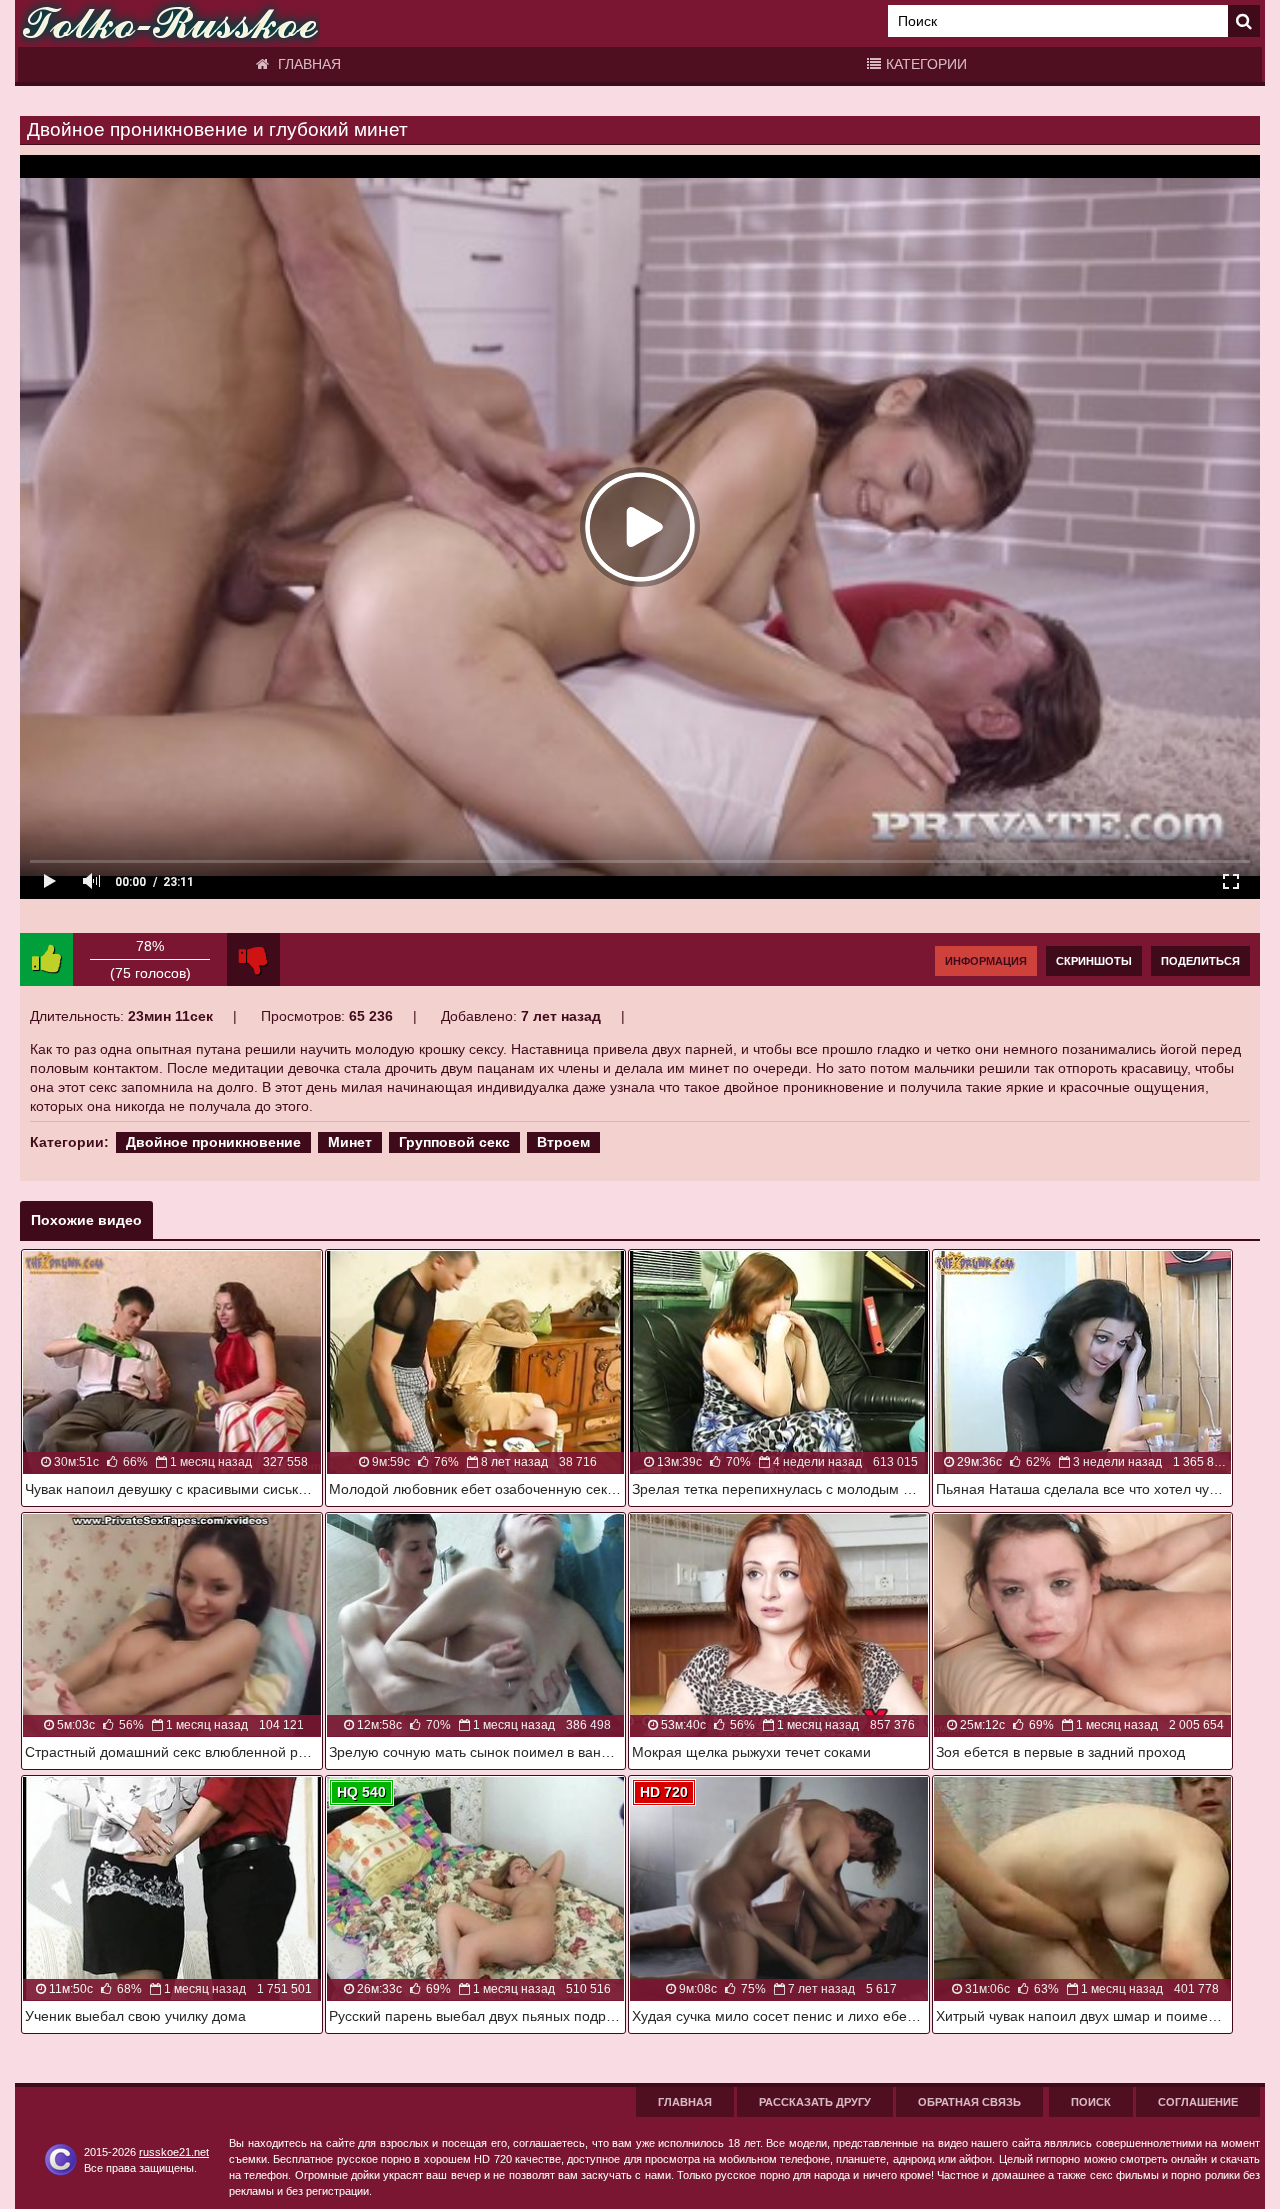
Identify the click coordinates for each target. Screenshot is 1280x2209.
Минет (350, 1142)
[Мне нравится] (46, 959)
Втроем (563, 1142)
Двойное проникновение (213, 1142)
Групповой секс (454, 1142)
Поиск (1091, 2102)
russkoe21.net (174, 2152)
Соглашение (1198, 2102)
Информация (986, 961)
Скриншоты (1094, 961)
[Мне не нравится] (253, 959)
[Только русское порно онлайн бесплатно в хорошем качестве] (170, 23)
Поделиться (1200, 961)
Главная (307, 64)
